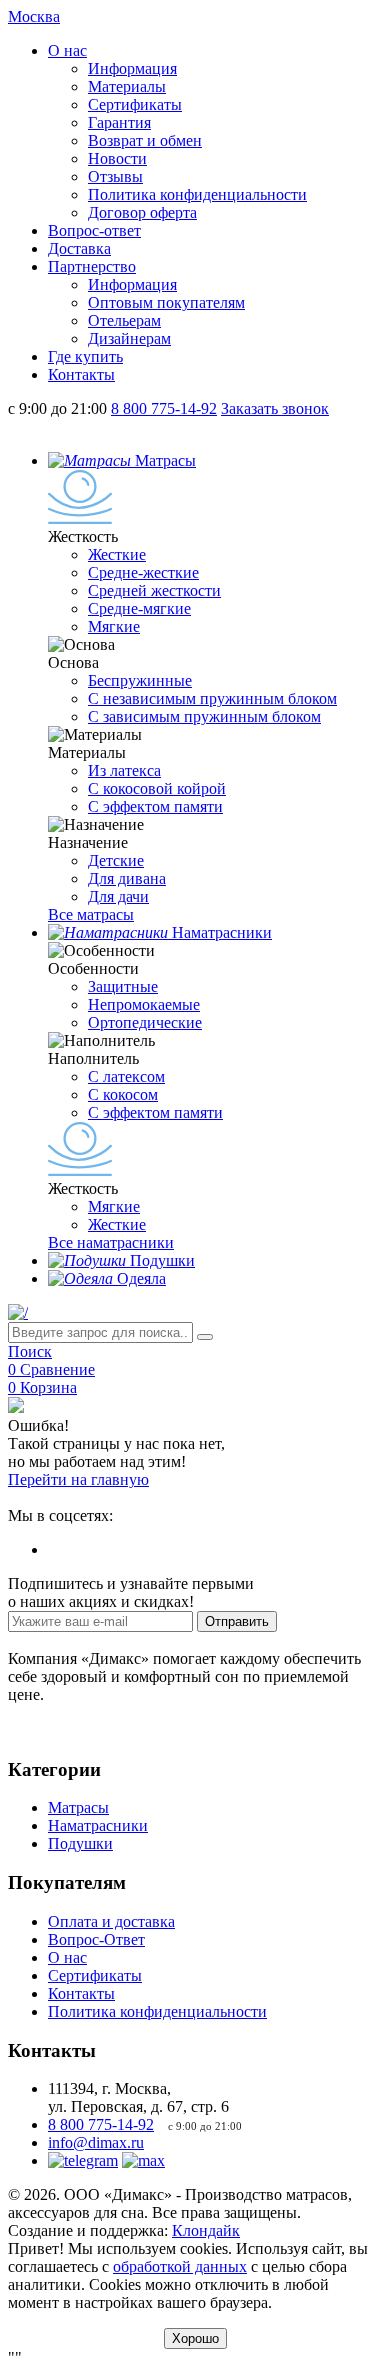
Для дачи (118, 896)
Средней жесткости (154, 590)
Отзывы (115, 176)
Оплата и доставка (111, 1921)
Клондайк (206, 2230)
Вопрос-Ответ (96, 1939)
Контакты (81, 374)
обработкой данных (180, 2266)
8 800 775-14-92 (101, 2124)
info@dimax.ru (96, 2142)
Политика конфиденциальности (197, 194)
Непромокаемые (144, 1004)
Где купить (85, 356)
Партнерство (92, 266)
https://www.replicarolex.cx (95, 1497)
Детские (116, 860)
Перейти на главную (78, 1479)
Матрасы (78, 1807)
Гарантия (119, 122)
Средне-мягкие (139, 608)
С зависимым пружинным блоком (204, 716)
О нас (67, 50)
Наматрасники (98, 1825)
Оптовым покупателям (166, 302)
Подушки (80, 1843)
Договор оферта (142, 212)
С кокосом (123, 1094)
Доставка (79, 248)
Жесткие (117, 554)
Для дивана (127, 878)
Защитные (123, 986)
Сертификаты (135, 104)
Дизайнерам (129, 338)
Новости (117, 158)
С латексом (126, 1076)
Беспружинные (140, 680)
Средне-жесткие (143, 572)
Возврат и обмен (145, 140)
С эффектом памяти (155, 806)
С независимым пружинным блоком (212, 698)
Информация (132, 68)
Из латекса (124, 770)
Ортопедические (145, 1022)
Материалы (127, 86)
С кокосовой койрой (157, 788)
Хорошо (195, 2338)
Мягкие (114, 626)
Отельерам (124, 320)
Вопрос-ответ (94, 230)
